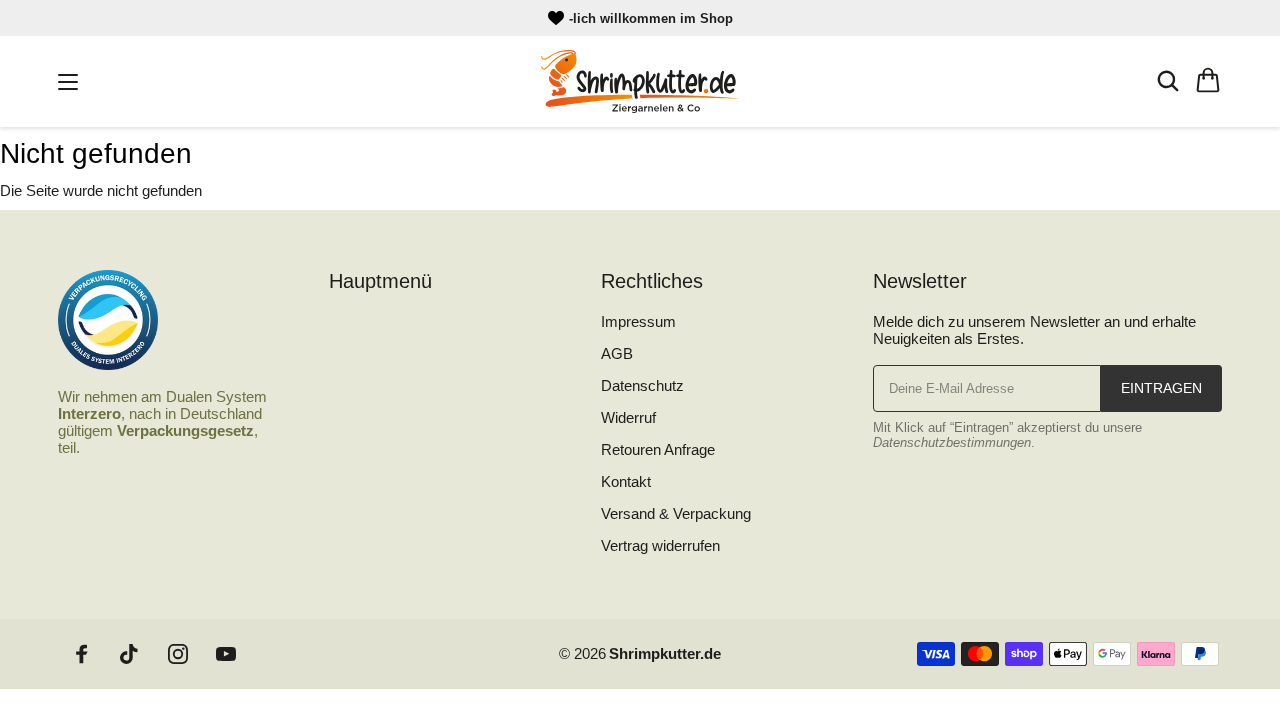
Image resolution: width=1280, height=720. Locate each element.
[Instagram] (178, 654)
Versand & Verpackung (676, 513)
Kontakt (626, 481)
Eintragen (1161, 388)
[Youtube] (226, 654)
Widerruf (628, 417)
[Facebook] (82, 654)
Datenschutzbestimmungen (952, 442)
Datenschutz (642, 385)
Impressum (638, 321)
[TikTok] (130, 654)
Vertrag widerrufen (660, 545)
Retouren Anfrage (658, 449)
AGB (617, 353)
